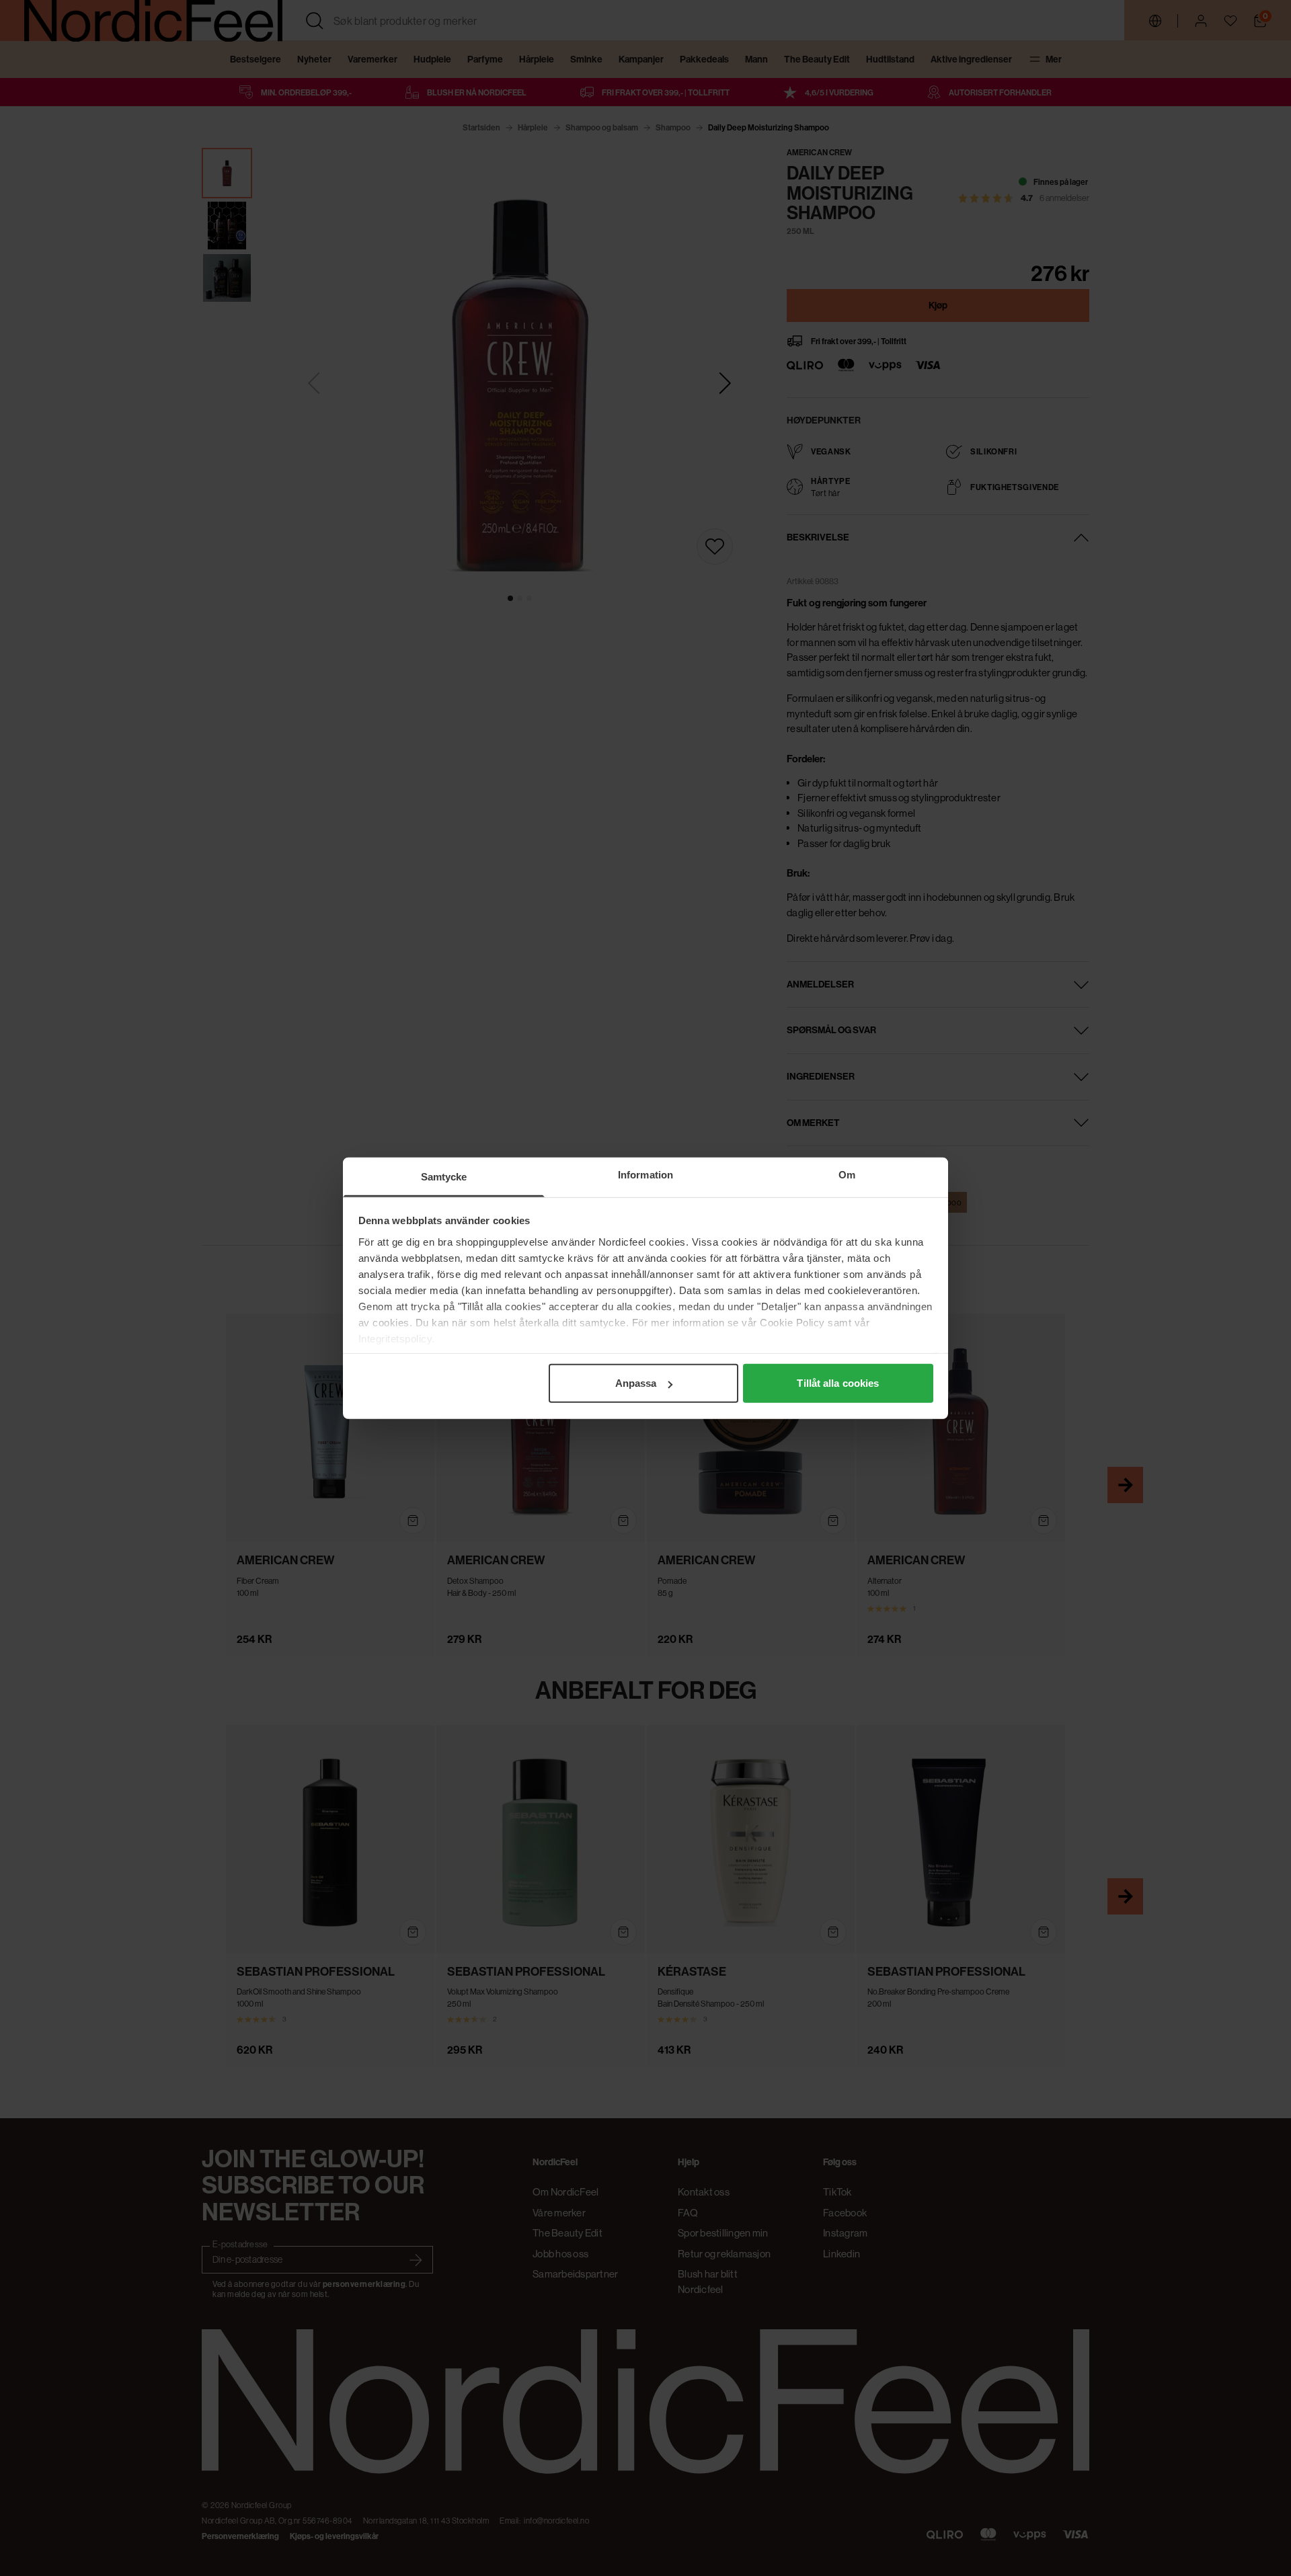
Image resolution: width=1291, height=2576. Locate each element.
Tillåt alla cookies (838, 1383)
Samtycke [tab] (444, 1177)
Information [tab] (645, 1175)
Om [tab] (847, 1175)
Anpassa (636, 1383)
